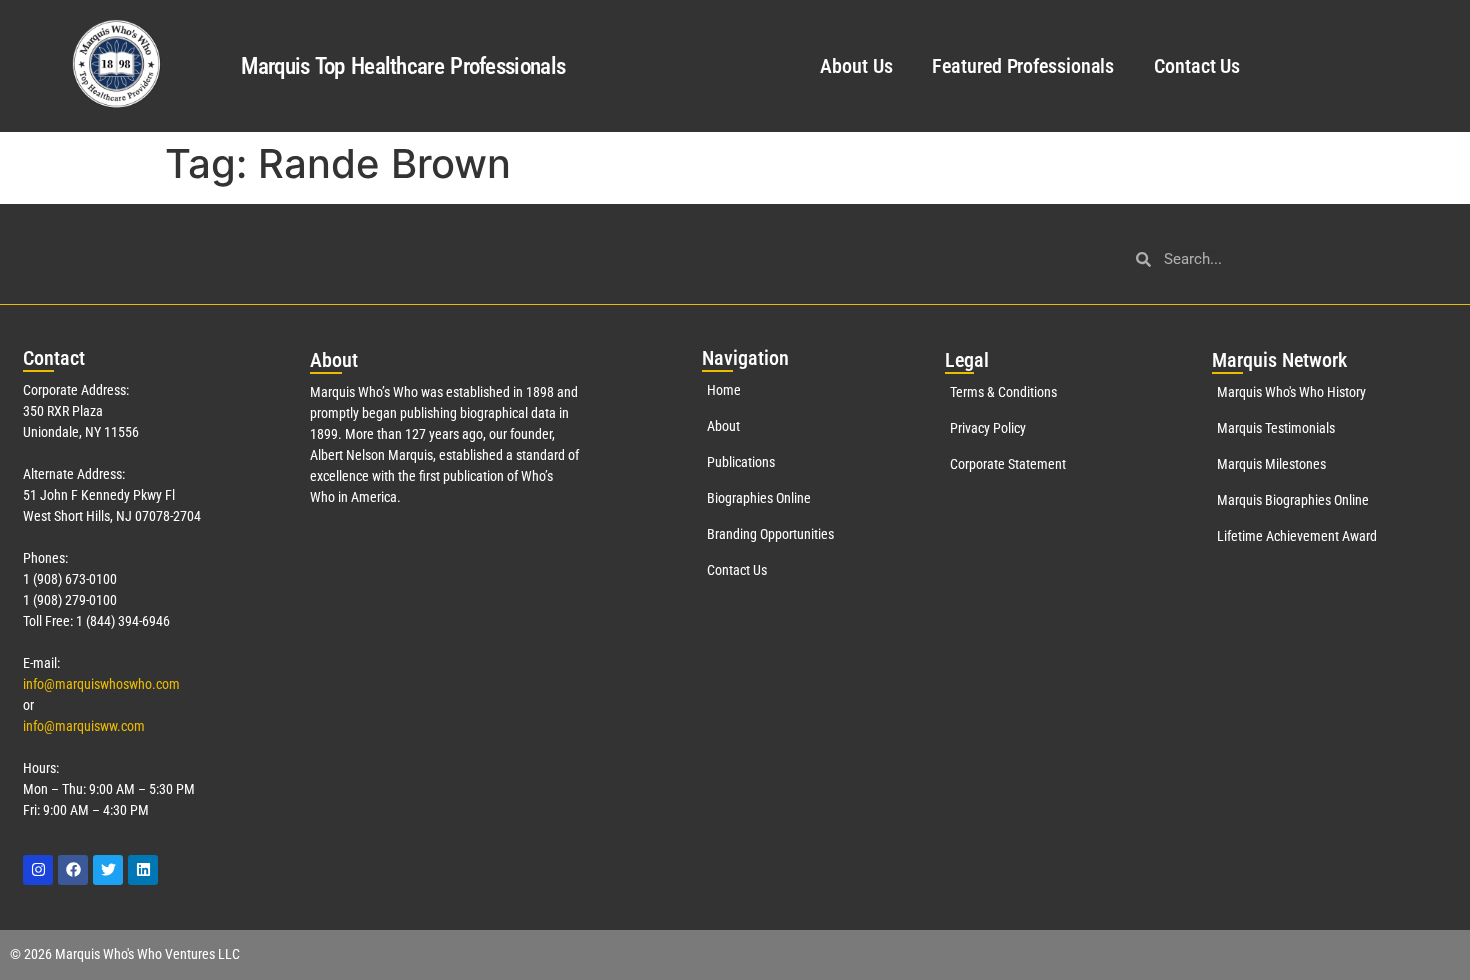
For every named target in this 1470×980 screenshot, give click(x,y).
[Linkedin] (143, 870)
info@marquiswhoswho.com (101, 684)
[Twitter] (108, 870)
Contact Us (1197, 66)
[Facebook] (73, 870)
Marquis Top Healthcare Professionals (403, 66)
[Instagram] (38, 870)
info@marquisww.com (84, 726)
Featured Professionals (1023, 66)
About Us (856, 66)
